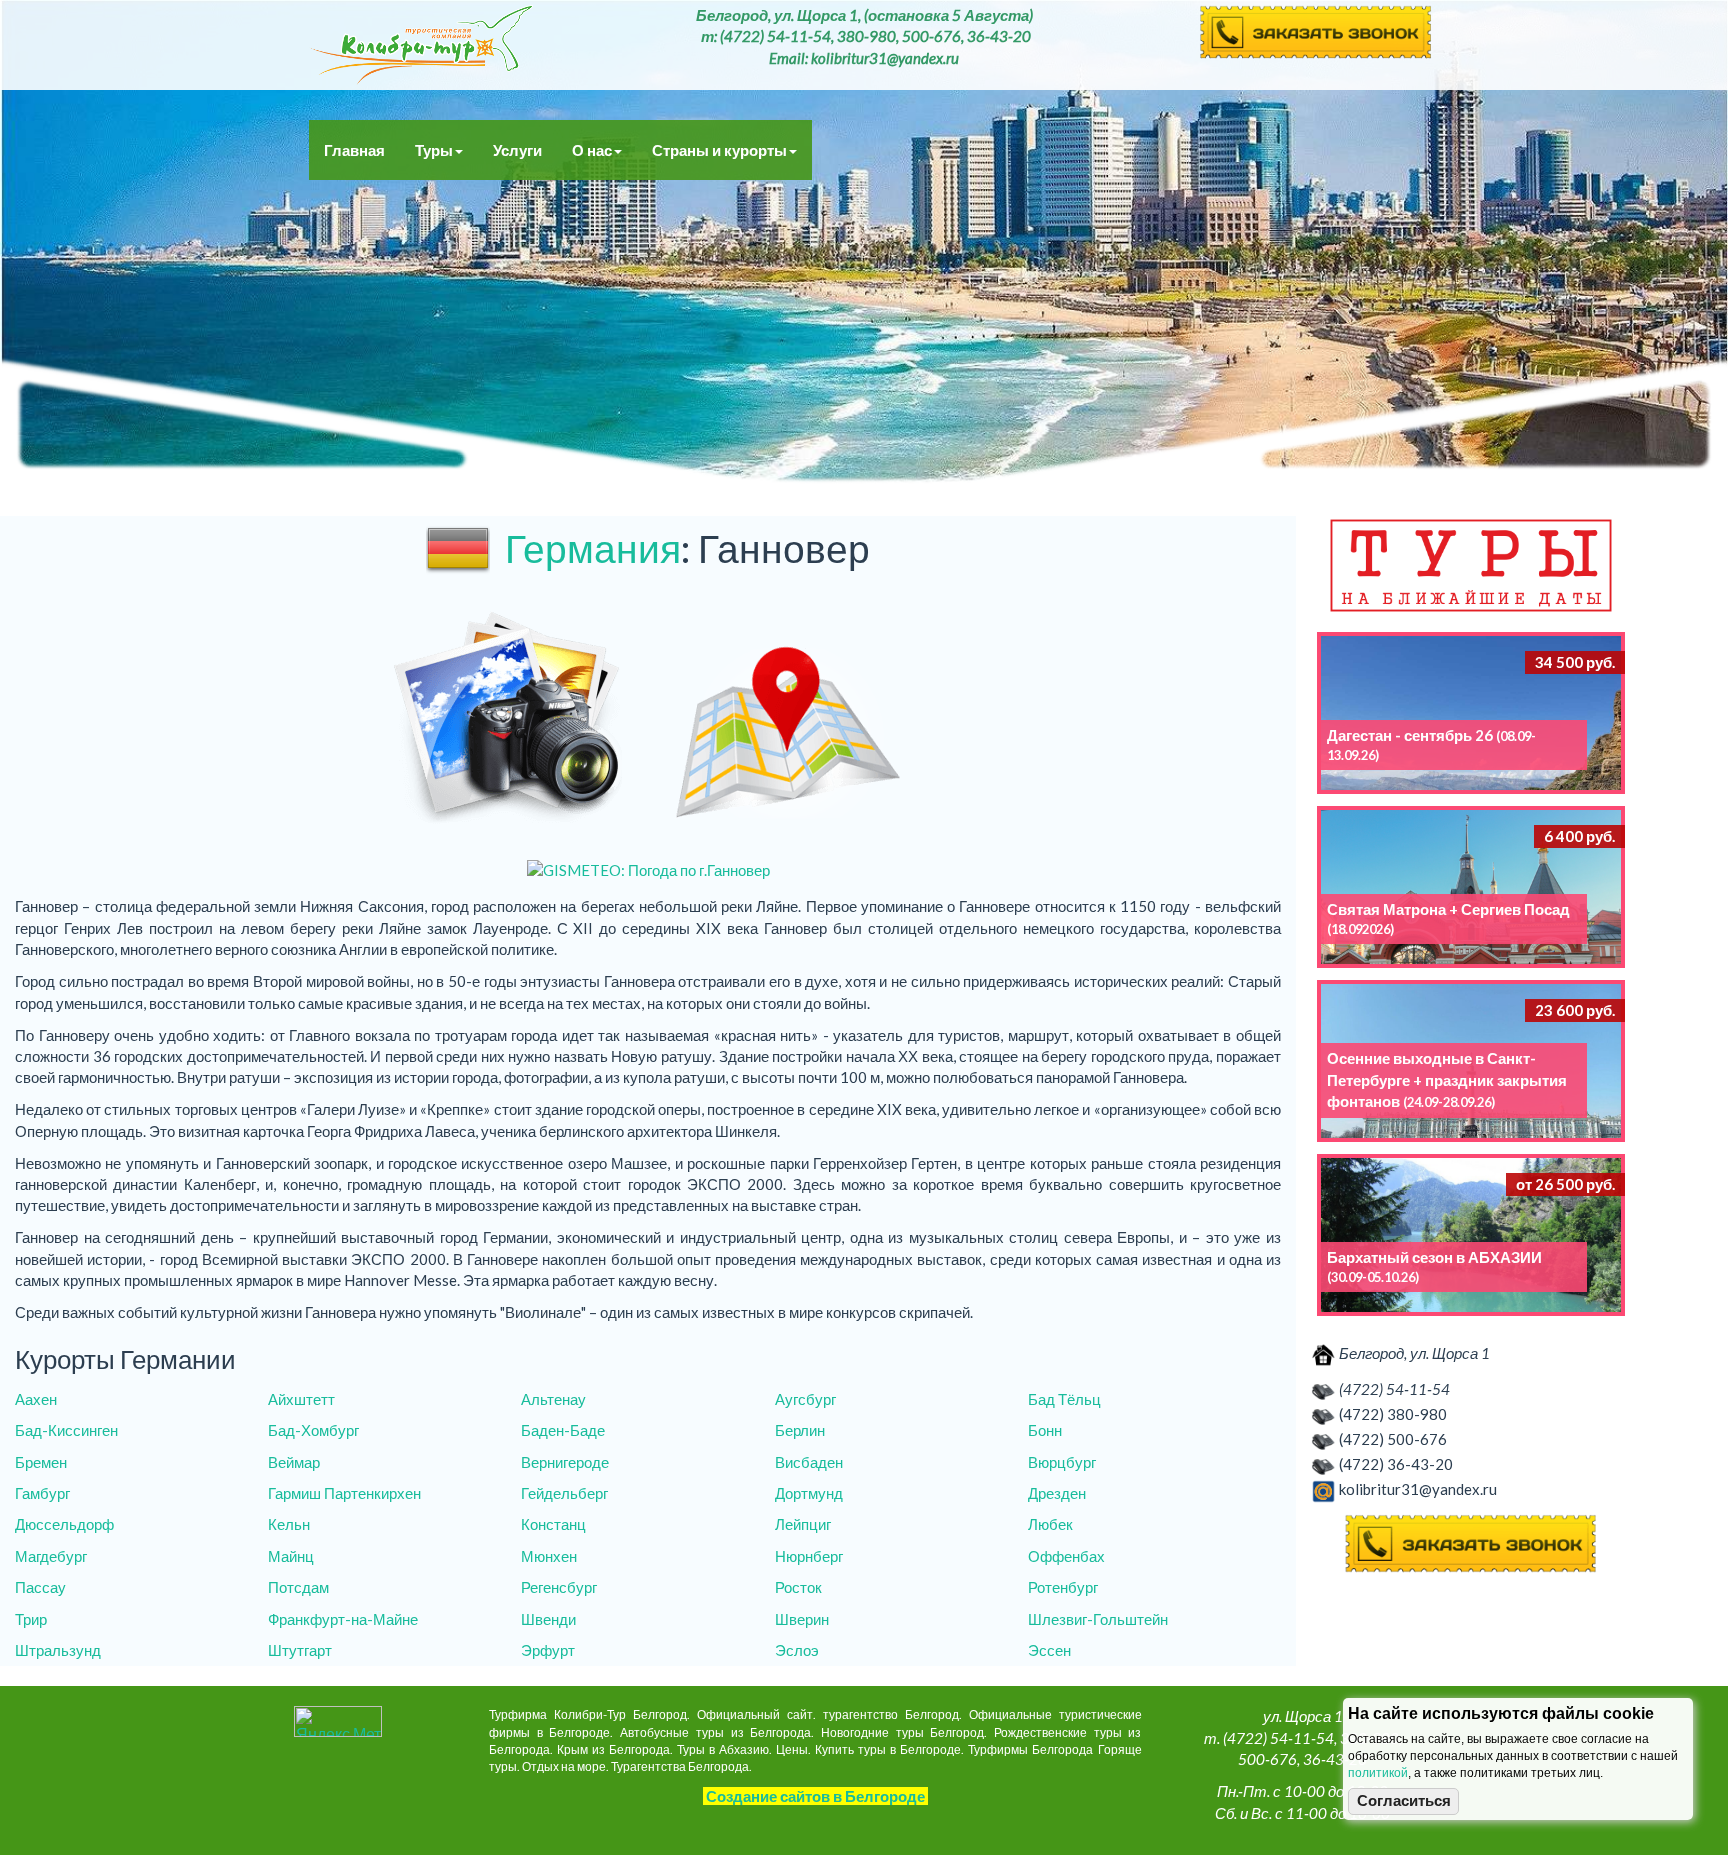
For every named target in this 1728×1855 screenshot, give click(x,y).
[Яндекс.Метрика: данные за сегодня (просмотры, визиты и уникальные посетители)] (338, 1721)
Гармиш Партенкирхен (344, 1493)
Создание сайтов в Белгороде (815, 1796)
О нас (592, 150)
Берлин (800, 1430)
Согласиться (1404, 1801)
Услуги (517, 150)
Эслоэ (797, 1650)
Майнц (291, 1556)
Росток (798, 1587)
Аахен (36, 1399)
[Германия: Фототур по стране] (508, 720)
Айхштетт (301, 1399)
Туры (434, 150)
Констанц (553, 1524)
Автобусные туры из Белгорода (421, 45)
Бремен (41, 1462)
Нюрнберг (809, 1556)
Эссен (1049, 1650)
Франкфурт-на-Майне (343, 1619)
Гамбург (42, 1493)
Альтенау (553, 1399)
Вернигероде (565, 1462)
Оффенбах (1066, 1556)
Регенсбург (559, 1587)
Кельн (289, 1524)
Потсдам (298, 1587)
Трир (31, 1619)
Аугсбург (805, 1399)
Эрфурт (548, 1650)
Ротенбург (1063, 1587)
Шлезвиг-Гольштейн (1098, 1619)
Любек (1050, 1524)
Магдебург (51, 1556)
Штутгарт (300, 1650)
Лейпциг (803, 1524)
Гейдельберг (564, 1493)
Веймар (294, 1462)
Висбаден (809, 1462)
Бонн (1045, 1430)
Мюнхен (549, 1556)
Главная (354, 150)
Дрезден (1057, 1493)
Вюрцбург (1062, 1462)
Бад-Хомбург (313, 1430)
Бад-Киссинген (66, 1430)
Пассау (40, 1587)
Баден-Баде (563, 1430)
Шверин (802, 1619)
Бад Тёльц (1064, 1399)
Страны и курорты (719, 150)
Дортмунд (809, 1493)
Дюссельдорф (64, 1524)
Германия (593, 548)
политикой (1378, 1773)
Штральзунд (58, 1650)
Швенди (548, 1619)
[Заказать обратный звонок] (1471, 1544)
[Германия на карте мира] (788, 720)
